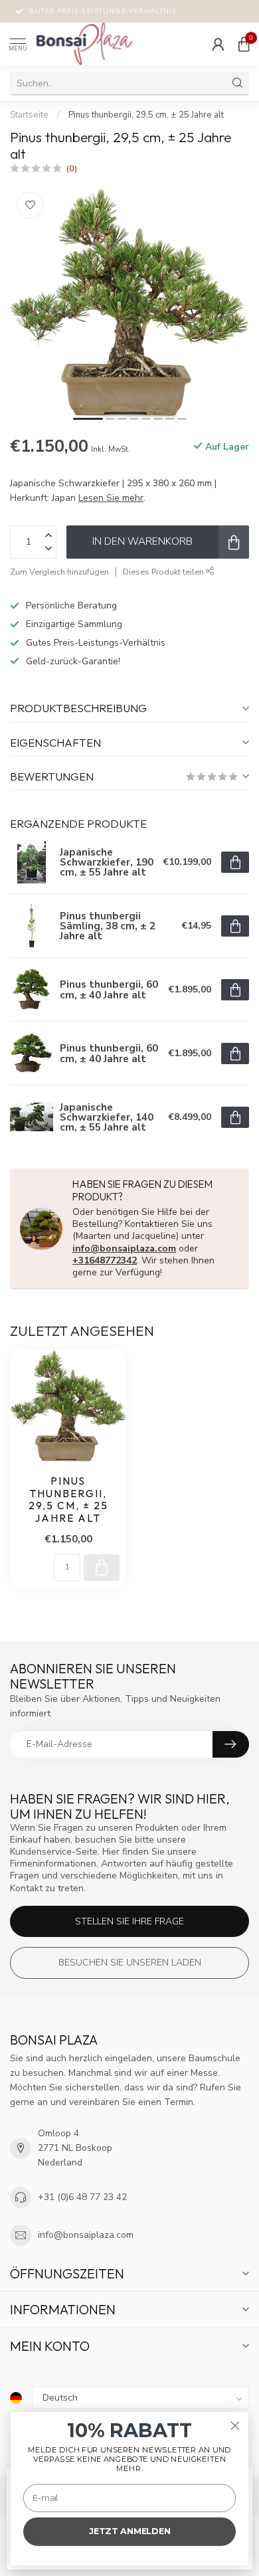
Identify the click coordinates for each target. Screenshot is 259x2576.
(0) (72, 168)
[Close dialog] (235, 2426)
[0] (244, 44)
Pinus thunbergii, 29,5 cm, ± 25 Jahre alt (146, 115)
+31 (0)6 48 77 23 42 (82, 2197)
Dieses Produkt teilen (164, 572)
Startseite (29, 115)
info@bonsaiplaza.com (124, 1248)
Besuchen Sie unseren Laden (130, 1963)
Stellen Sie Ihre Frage (129, 1921)
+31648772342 (105, 1260)
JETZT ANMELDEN (130, 2531)
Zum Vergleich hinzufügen (59, 572)
